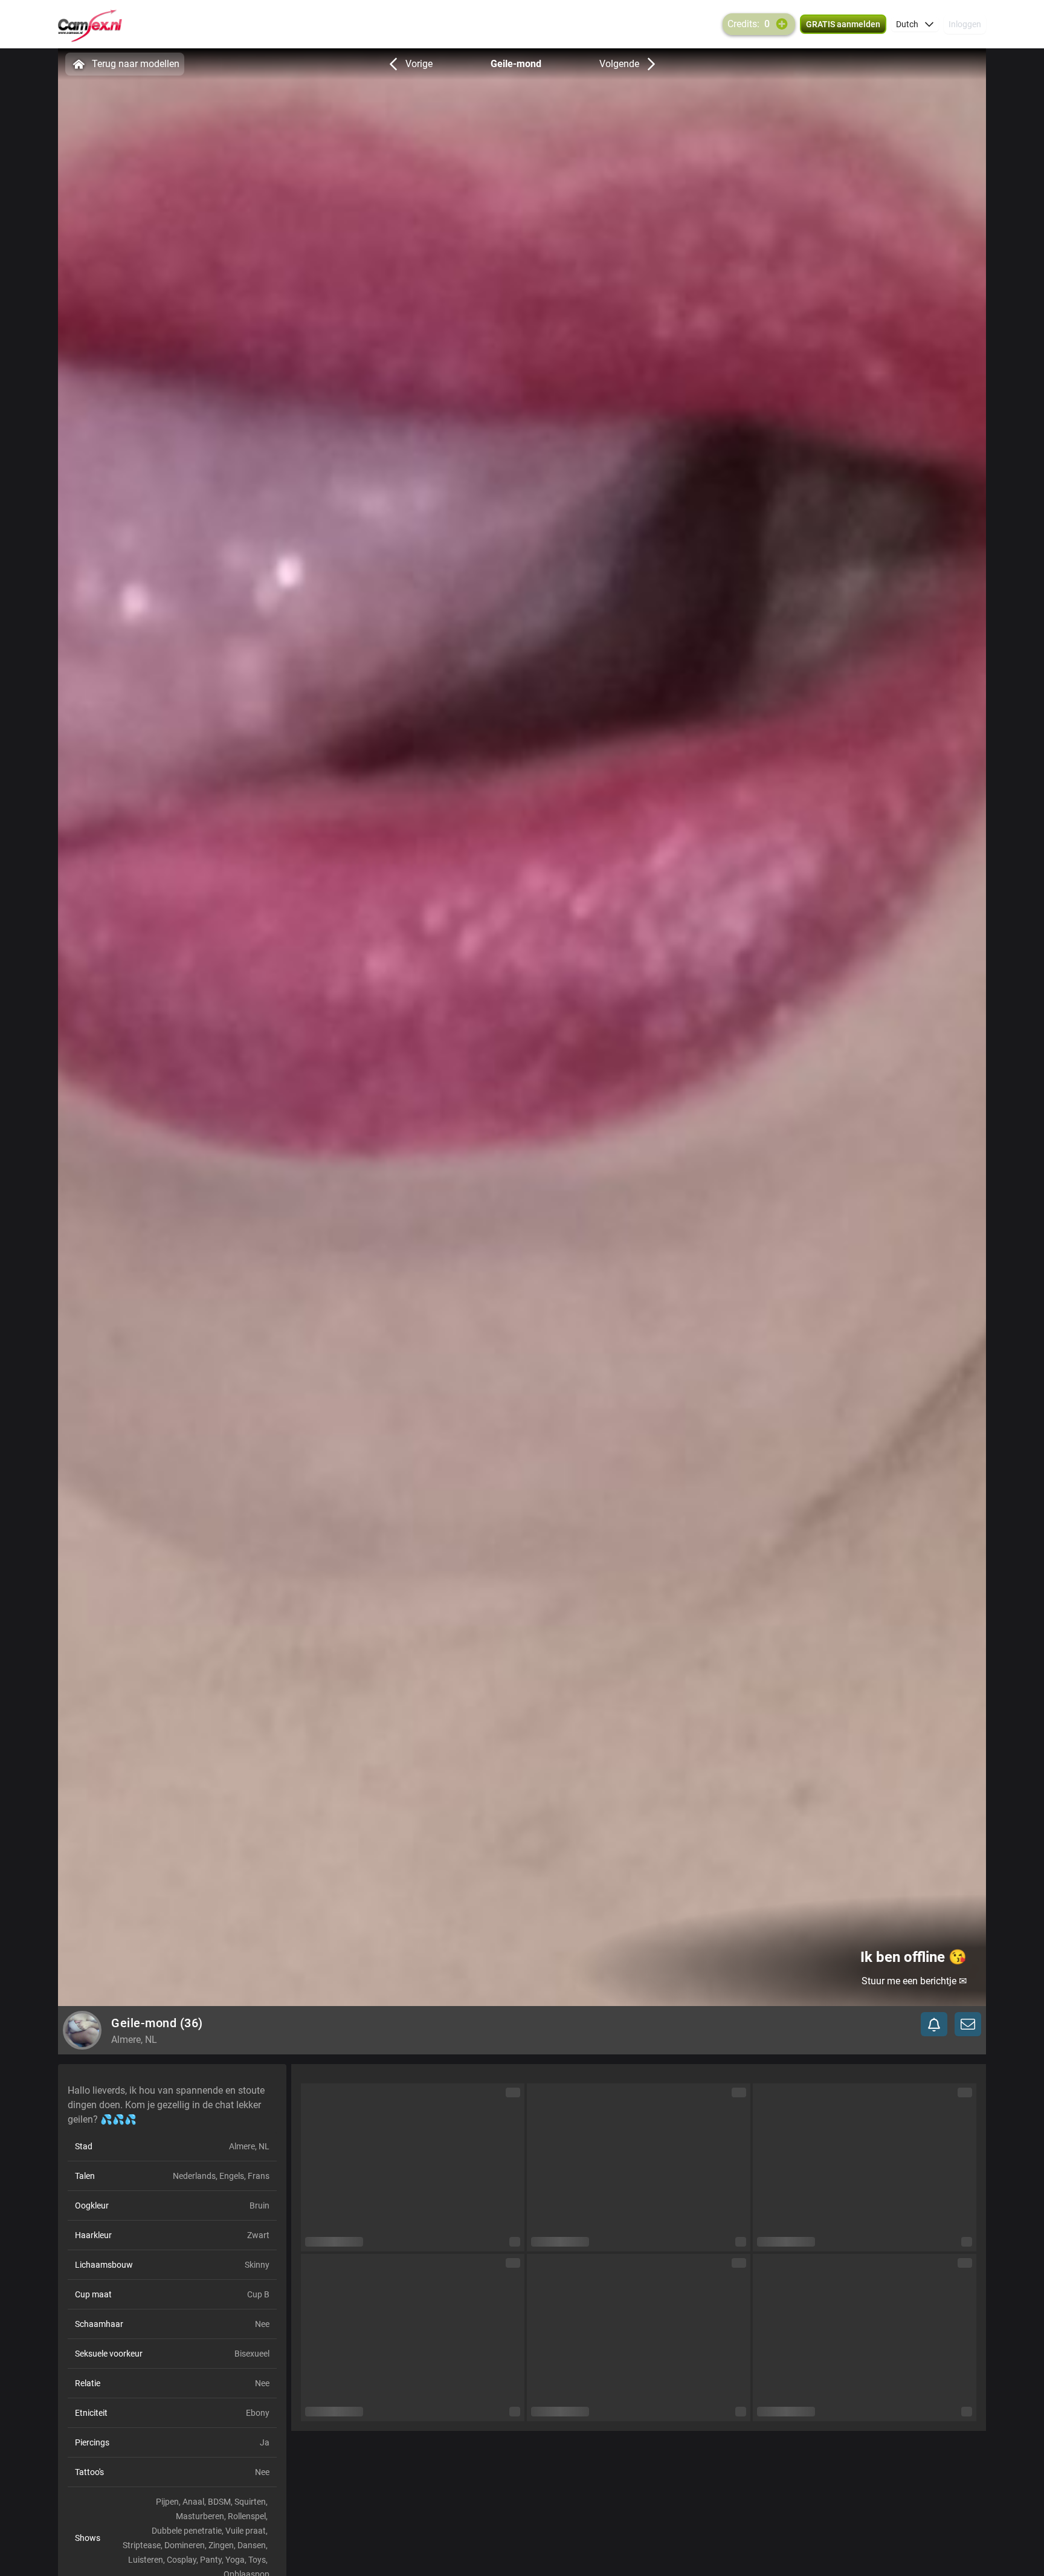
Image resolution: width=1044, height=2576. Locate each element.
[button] (915, 24)
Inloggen (965, 24)
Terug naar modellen (136, 64)
